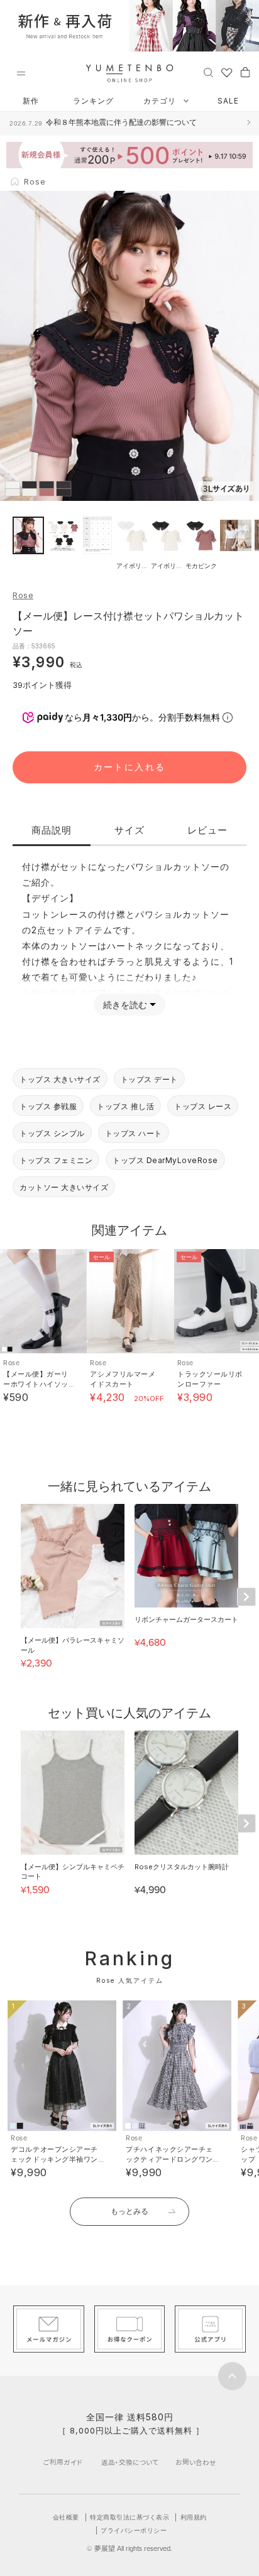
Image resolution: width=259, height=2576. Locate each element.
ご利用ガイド (63, 2462)
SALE (228, 101)
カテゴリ (161, 101)
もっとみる (129, 2211)
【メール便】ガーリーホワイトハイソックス (36, 1384)
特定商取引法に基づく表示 (129, 2517)
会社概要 (66, 2517)
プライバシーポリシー (134, 2530)
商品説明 (52, 830)
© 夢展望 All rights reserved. (129, 2548)
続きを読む (125, 1005)
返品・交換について (130, 2462)
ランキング (93, 101)
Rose (23, 595)
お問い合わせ (196, 2462)
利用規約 (194, 2517)
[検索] (208, 72)
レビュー (207, 830)
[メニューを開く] (21, 73)
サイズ (129, 830)
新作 (31, 101)
